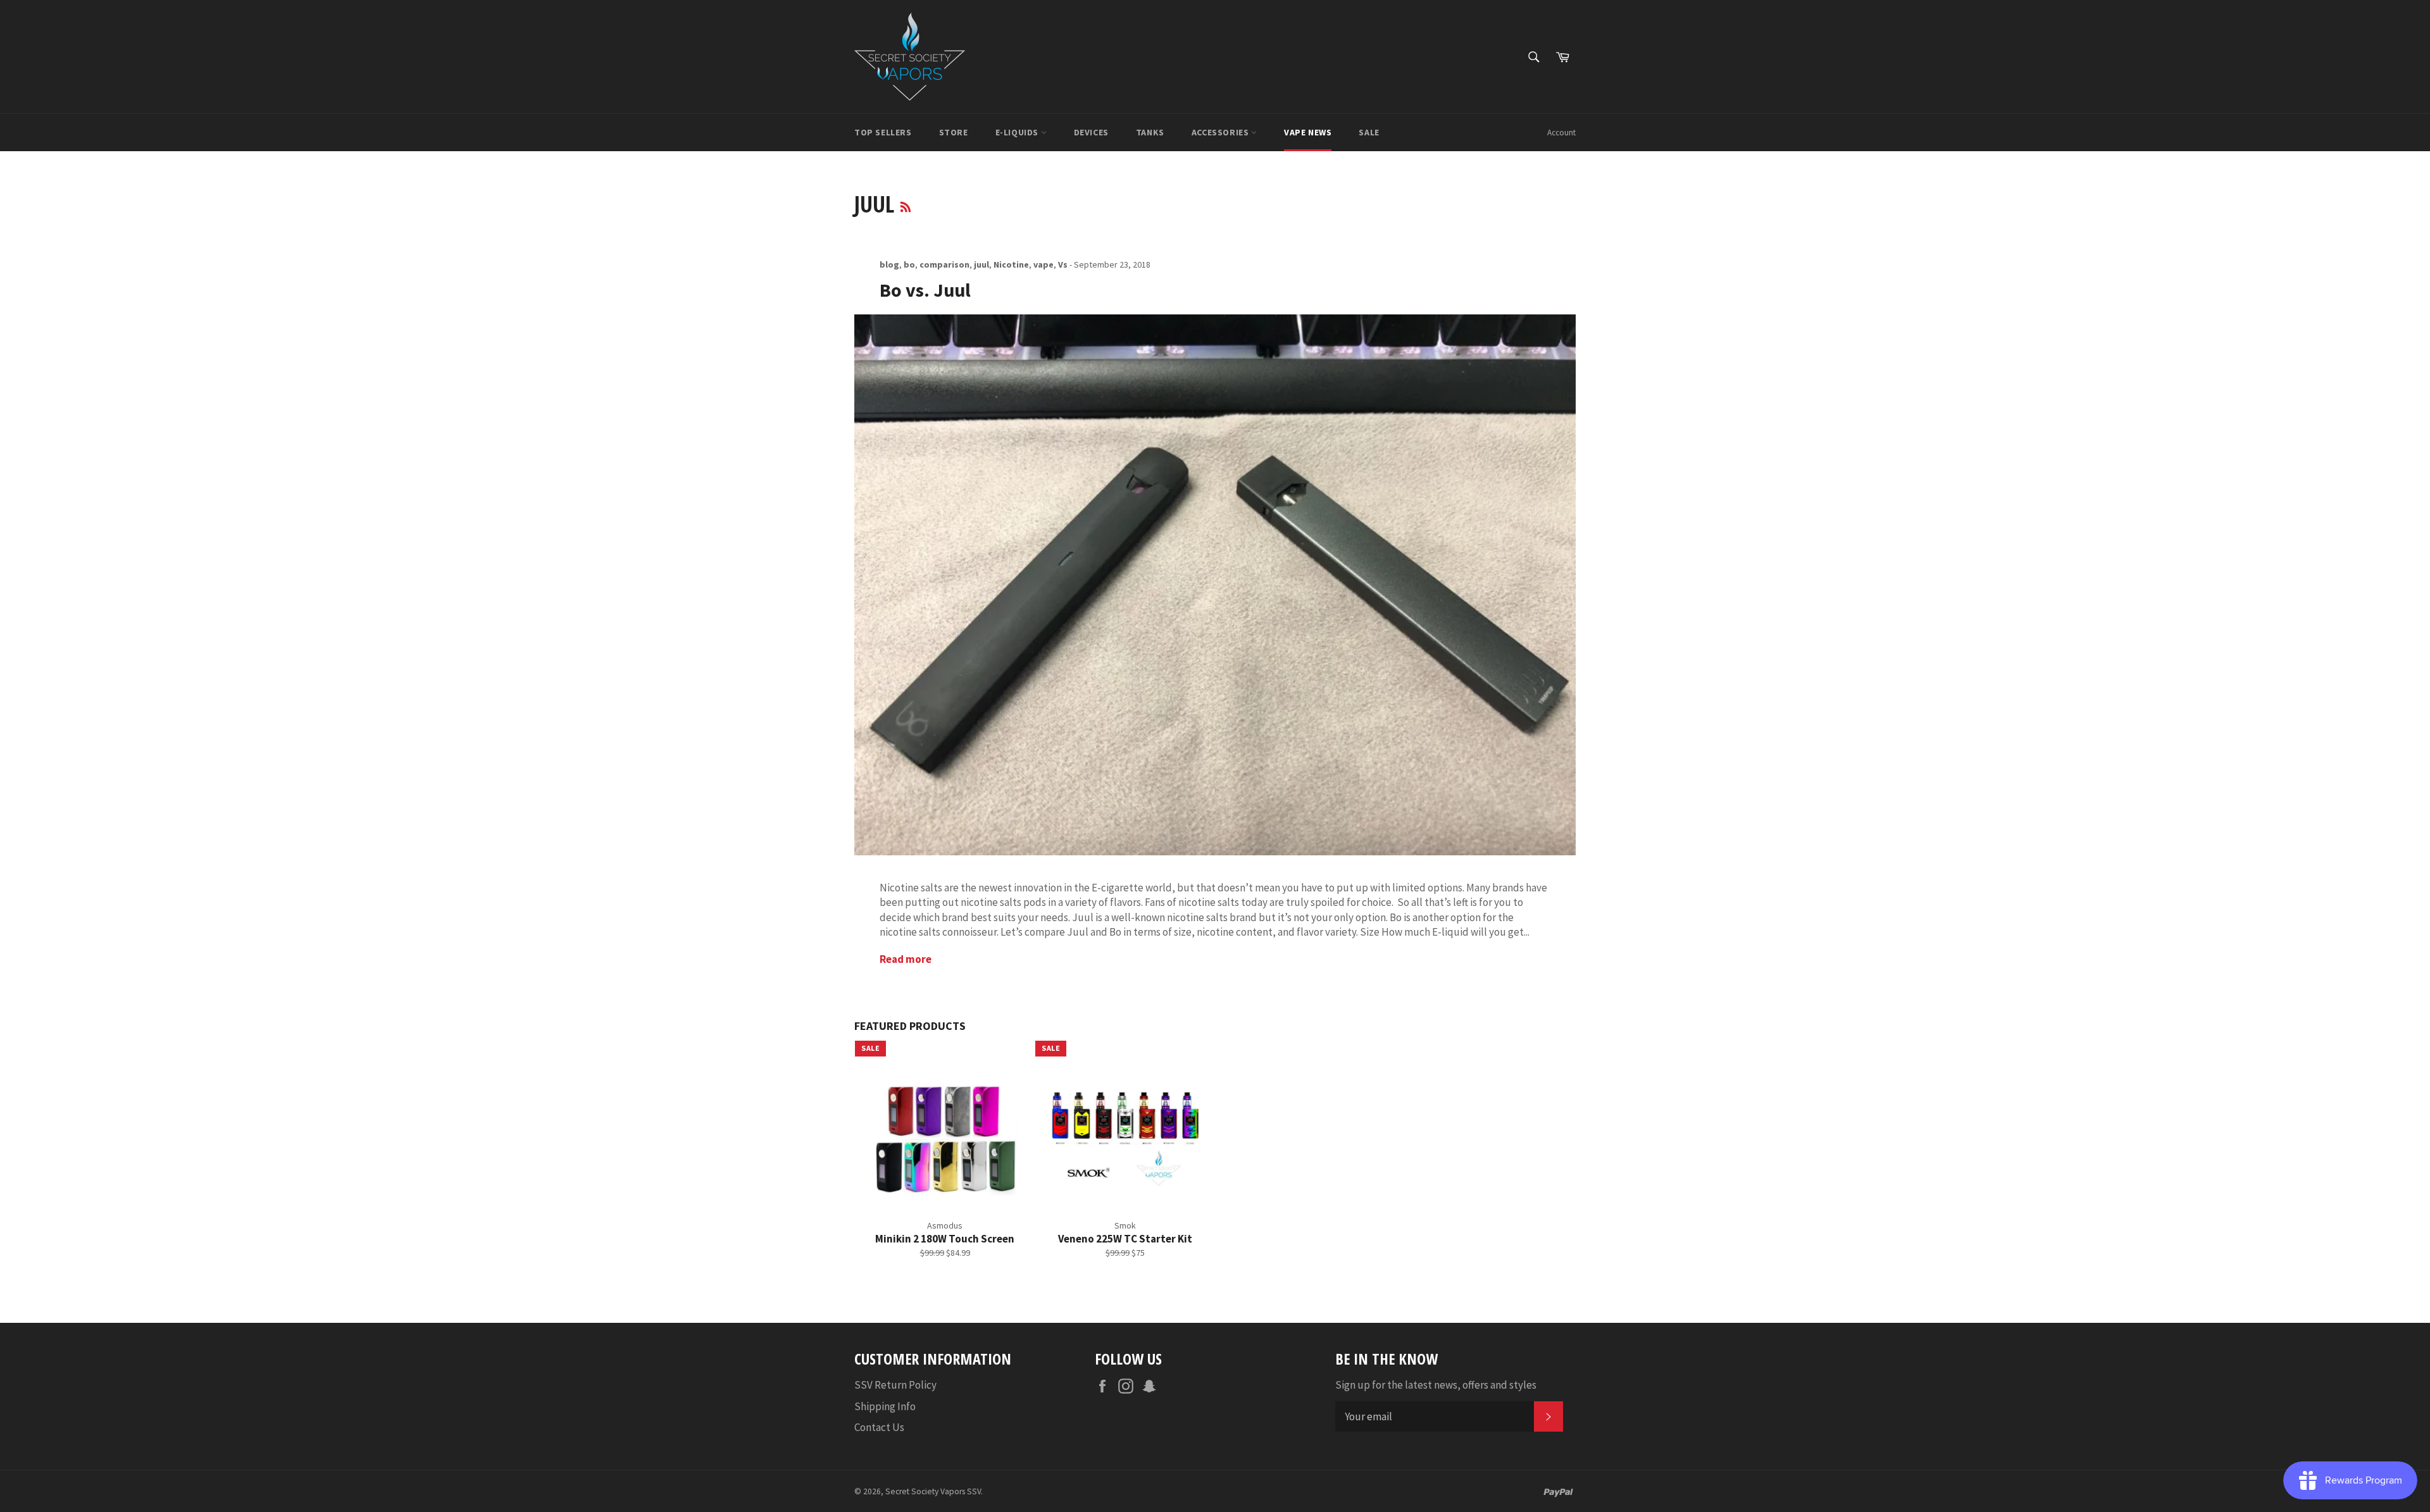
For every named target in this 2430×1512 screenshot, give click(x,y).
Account (1561, 133)
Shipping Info (885, 1406)
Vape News (1308, 132)
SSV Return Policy (895, 1385)
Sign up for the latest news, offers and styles (1436, 1385)
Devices (1091, 132)
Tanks (1150, 132)
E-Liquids (1018, 132)
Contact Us (879, 1427)
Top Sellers (883, 132)
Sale (1369, 132)
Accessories (1221, 132)
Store (954, 132)
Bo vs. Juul (925, 290)
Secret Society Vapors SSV (933, 1491)
